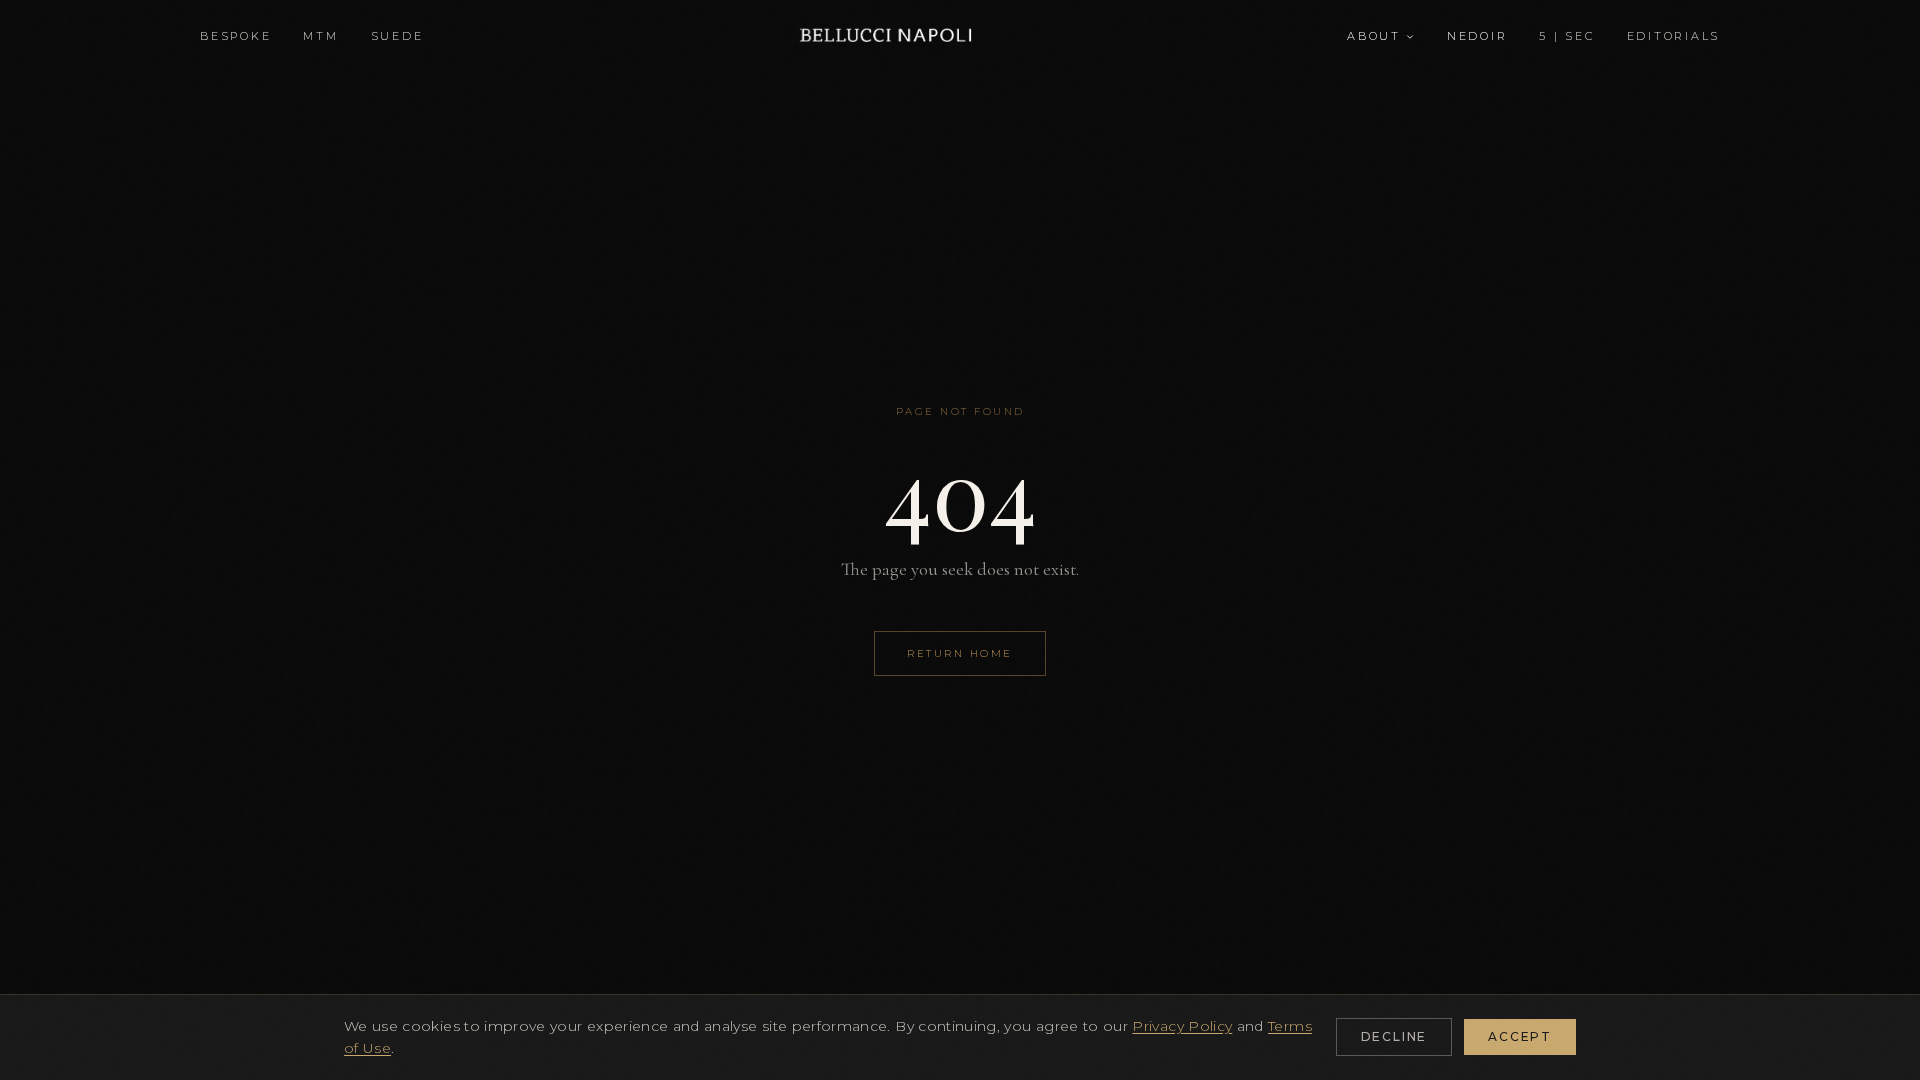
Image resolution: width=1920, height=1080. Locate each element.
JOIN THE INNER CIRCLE (960, 736)
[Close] (1162, 272)
